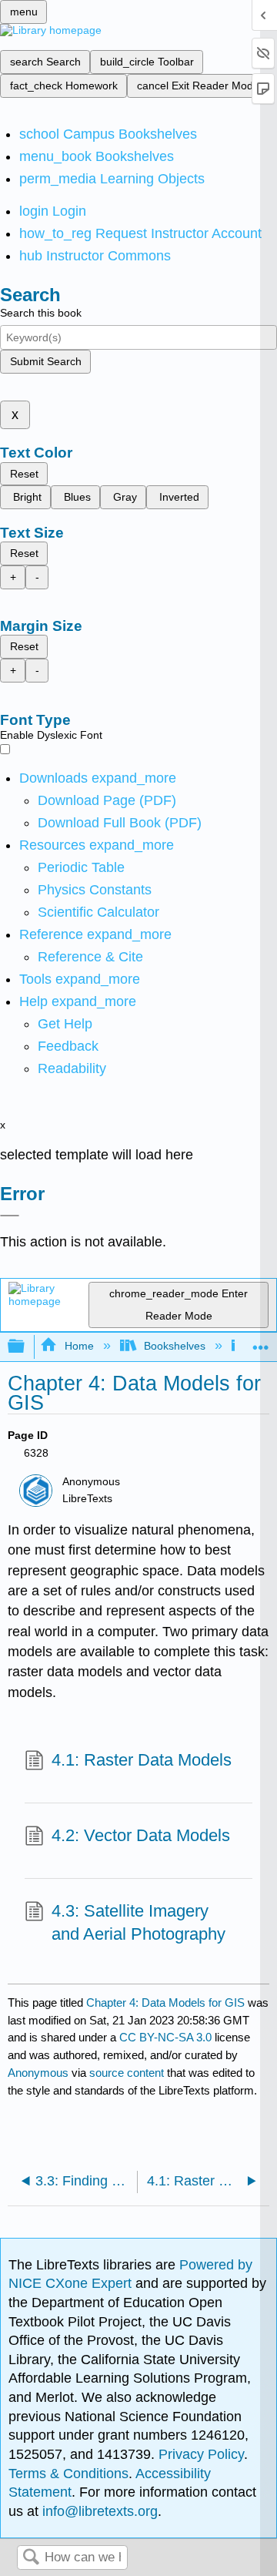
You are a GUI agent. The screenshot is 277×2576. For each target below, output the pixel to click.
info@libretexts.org (98, 2511)
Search (31, 2558)
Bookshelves (175, 1346)
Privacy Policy (201, 2454)
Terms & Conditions (68, 2474)
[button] (68, 1046)
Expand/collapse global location (261, 1342)
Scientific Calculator (98, 912)
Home (79, 1346)
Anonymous (38, 2073)
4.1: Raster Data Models (142, 1760)
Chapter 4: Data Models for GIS (165, 2002)
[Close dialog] (10, 1216)
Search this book (41, 313)
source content (127, 2073)
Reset (24, 474)
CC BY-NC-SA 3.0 (165, 2037)
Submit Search (46, 361)
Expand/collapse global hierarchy (26, 1347)
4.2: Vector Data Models (141, 1835)
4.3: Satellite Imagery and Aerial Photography (138, 1923)
